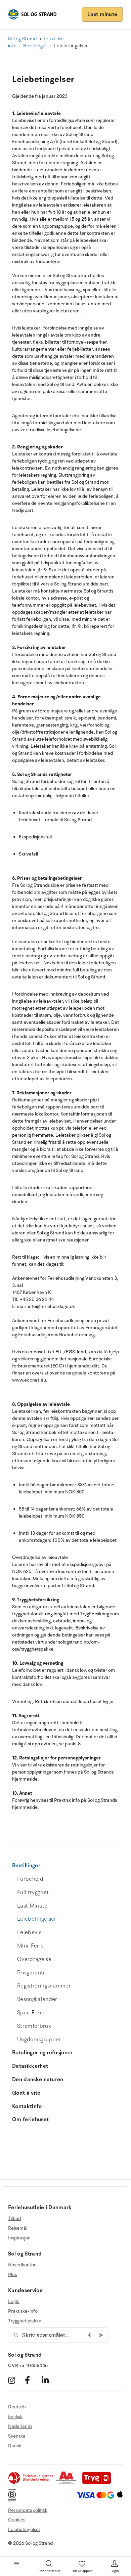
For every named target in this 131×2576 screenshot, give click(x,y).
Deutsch (17, 2407)
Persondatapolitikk (28, 2510)
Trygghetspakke (25, 2321)
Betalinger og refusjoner (42, 2053)
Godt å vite (26, 2093)
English (15, 2417)
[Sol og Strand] (32, 14)
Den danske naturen (38, 2080)
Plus (12, 2275)
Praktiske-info (23, 2311)
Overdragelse (34, 1959)
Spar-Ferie (31, 2013)
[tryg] (98, 2483)
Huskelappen (82, 2571)
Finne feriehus (49, 2571)
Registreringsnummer (44, 1986)
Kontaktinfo (27, 2106)
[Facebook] (32, 2380)
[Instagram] (16, 2380)
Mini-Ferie (30, 1946)
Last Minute (32, 1906)
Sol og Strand (23, 39)
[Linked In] (49, 2380)
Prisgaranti (31, 1973)
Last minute (102, 14)
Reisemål (18, 2228)
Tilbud (14, 2219)
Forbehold (30, 1879)
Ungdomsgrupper (39, 2040)
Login (14, 2302)
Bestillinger (35, 46)
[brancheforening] (31, 2483)
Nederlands (20, 2426)
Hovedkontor (22, 2265)
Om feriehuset (30, 2120)
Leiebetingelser (37, 1919)
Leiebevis (29, 1932)
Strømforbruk (34, 2026)
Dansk (15, 2446)
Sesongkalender (37, 1999)
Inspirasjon (19, 2238)
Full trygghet (33, 1892)
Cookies (17, 2520)
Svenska (17, 2436)
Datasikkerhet (30, 2066)
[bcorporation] (14, 2500)
